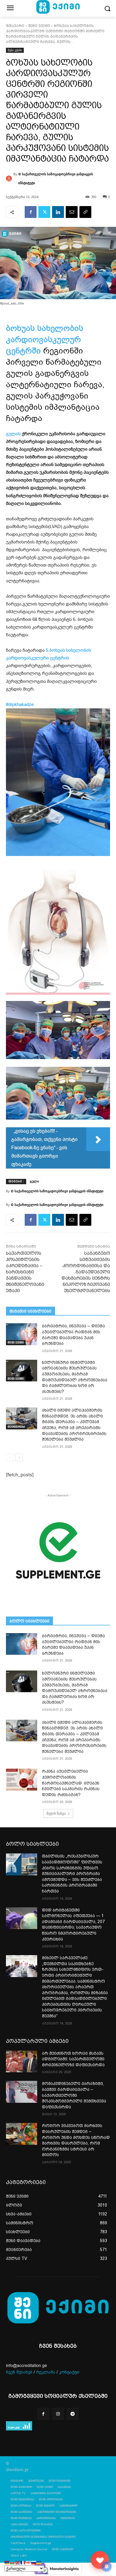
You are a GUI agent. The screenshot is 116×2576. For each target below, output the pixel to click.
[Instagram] (58, 2414)
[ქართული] (29, 2562)
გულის (13, 434)
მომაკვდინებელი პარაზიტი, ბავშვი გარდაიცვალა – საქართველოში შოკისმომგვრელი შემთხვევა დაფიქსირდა (74, 2095)
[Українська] (39, 2562)
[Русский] (34, 2562)
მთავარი (15, 26)
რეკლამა (46, 2372)
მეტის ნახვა (56, 1813)
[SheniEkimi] (58, 2308)
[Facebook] (31, 212)
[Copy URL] (85, 212)
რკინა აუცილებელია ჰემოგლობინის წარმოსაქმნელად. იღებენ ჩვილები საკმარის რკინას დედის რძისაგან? (71, 1783)
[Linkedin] (58, 212)
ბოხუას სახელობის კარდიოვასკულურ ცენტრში (45, 339)
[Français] (23, 2562)
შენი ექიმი (39, 26)
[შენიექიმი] (100, 2560)
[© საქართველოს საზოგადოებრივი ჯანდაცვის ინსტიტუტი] (10, 178)
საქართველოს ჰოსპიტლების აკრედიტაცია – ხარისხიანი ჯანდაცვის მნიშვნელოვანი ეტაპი (25, 1272)
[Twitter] (44, 212)
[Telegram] (73, 2414)
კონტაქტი (69, 2372)
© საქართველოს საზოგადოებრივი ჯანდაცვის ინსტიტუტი (56, 178)
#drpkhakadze (20, 704)
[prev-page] (10, 1458)
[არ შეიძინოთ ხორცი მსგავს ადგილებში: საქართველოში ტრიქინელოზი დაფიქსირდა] (22, 2062)
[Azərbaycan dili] (12, 2562)
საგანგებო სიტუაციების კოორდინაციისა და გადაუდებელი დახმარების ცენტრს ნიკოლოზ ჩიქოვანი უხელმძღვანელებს (86, 1272)
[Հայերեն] (7, 2562)
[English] (18, 2562)
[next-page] (19, 1458)
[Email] (72, 212)
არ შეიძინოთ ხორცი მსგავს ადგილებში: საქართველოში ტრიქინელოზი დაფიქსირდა (73, 2059)
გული (34, 1181)
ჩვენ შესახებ (19, 2372)
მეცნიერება (16, 1427)
